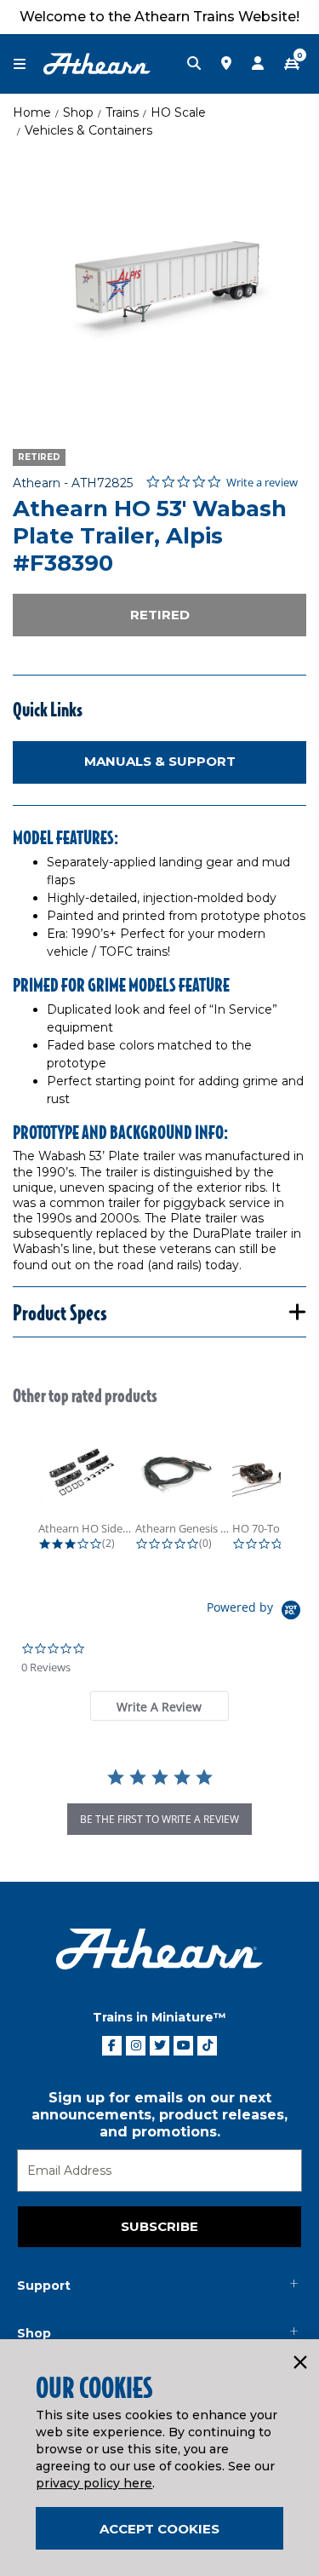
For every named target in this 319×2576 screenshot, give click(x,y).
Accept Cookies (159, 2529)
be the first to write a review (159, 1819)
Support (44, 2286)
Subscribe (159, 2226)
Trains (122, 112)
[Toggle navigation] (28, 64)
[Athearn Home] (97, 63)
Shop (78, 112)
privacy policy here (94, 2483)
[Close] (299, 2363)
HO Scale (178, 112)
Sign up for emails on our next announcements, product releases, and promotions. (159, 2115)
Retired (160, 615)
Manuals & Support (160, 761)
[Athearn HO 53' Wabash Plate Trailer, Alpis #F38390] (159, 286)
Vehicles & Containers (88, 130)
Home (32, 112)
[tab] (159, 1706)
